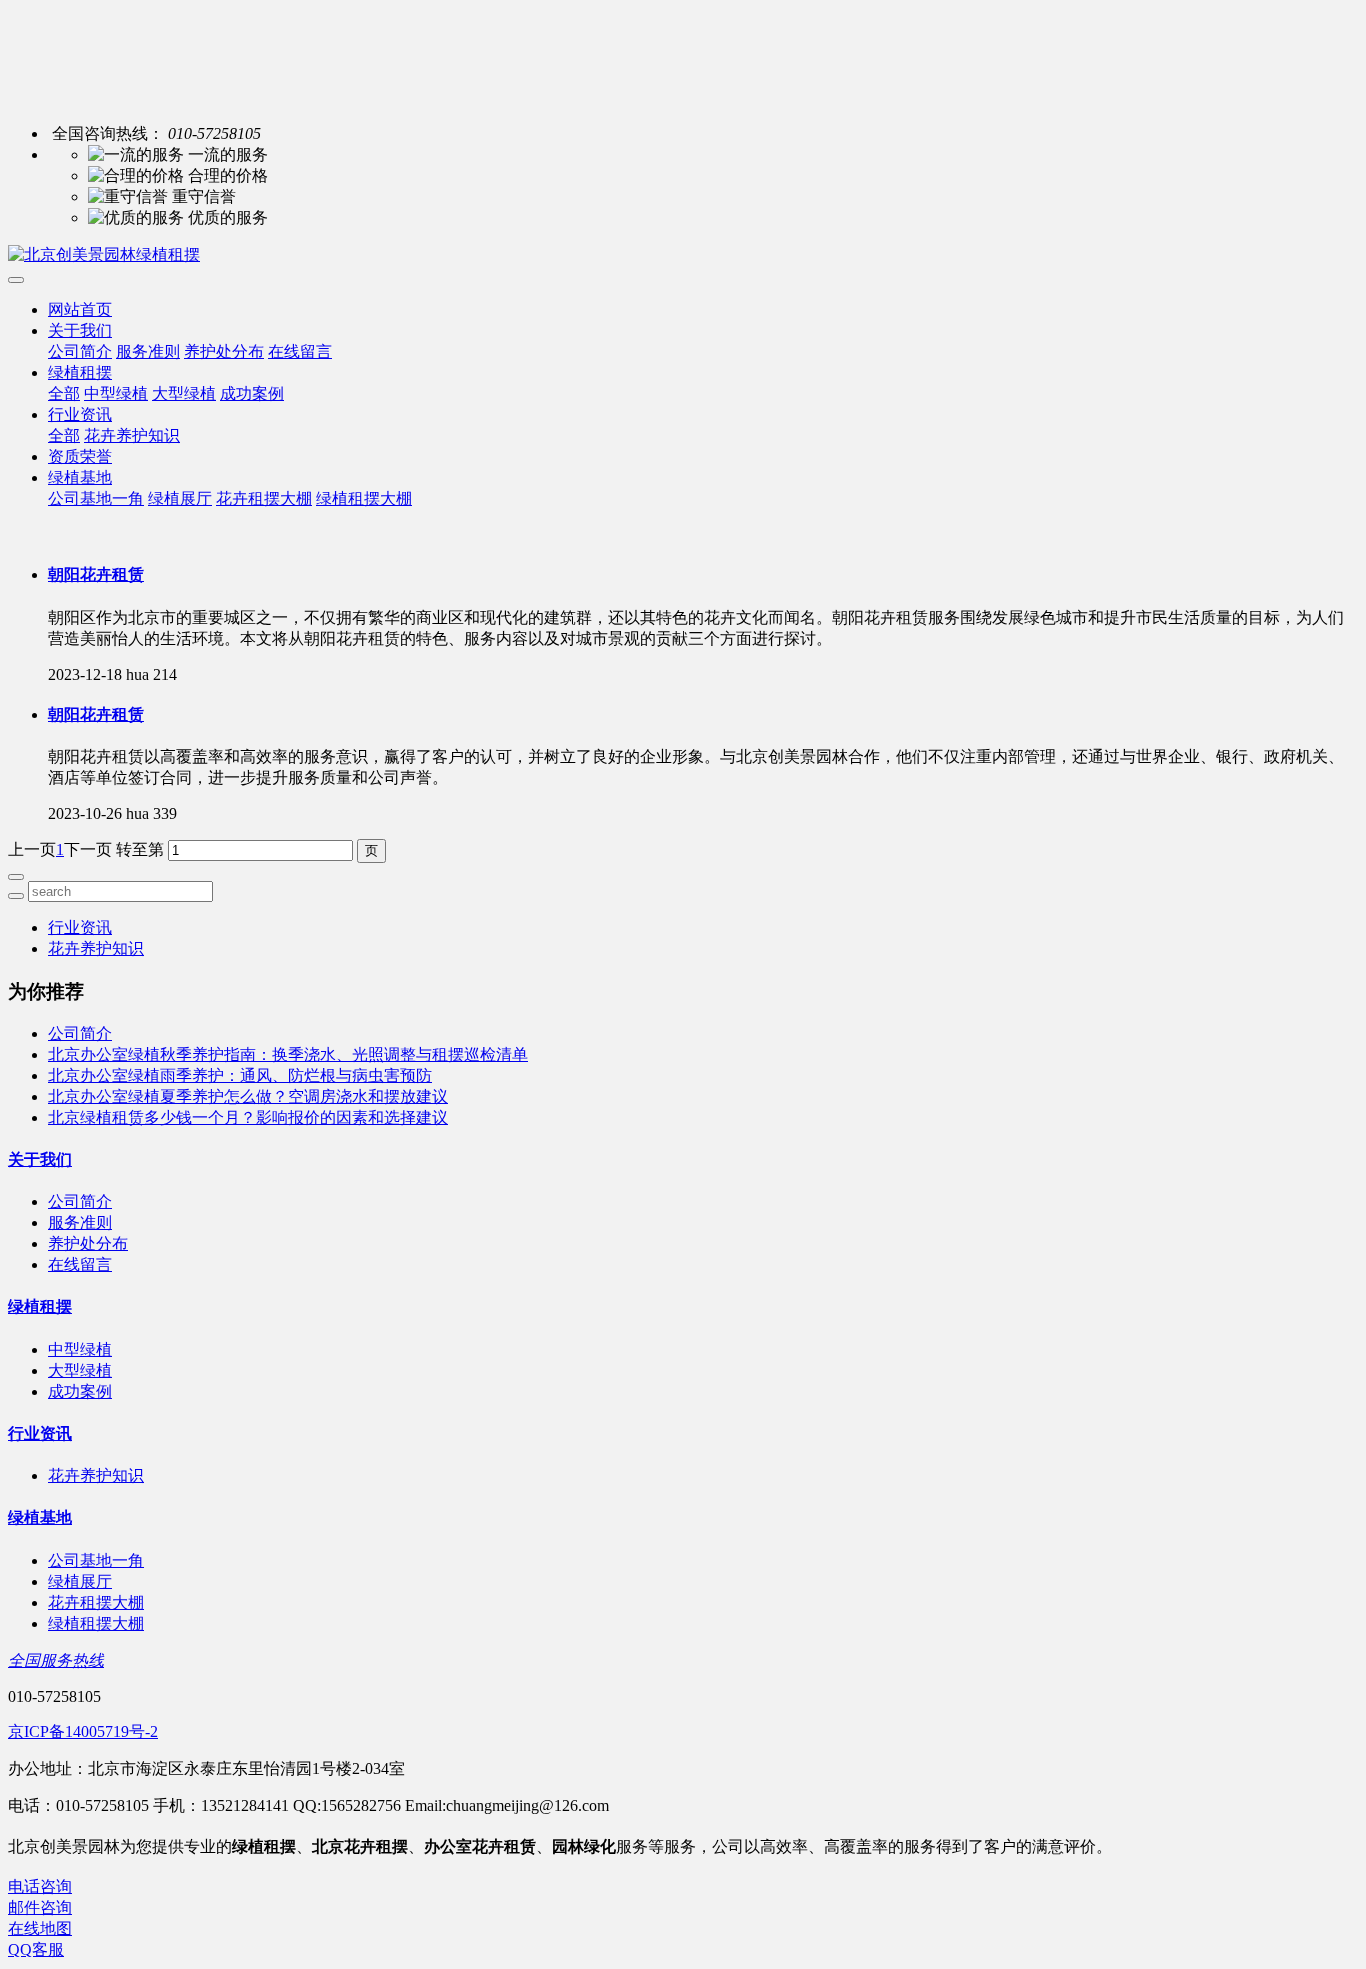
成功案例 (252, 393)
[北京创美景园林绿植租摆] (683, 255)
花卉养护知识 (132, 435)
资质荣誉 (80, 456)
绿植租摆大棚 (364, 498)
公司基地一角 (96, 498)
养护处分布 (224, 351)
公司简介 (80, 351)
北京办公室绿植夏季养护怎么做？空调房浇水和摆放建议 (248, 1096)
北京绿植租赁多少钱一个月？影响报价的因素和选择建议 (248, 1117)
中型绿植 (116, 393)
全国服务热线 (56, 1660)
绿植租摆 (80, 372)
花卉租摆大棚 (264, 498)
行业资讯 (80, 414)
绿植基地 (80, 477)
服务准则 (148, 351)
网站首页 (80, 309)
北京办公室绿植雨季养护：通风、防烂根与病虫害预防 (240, 1075)
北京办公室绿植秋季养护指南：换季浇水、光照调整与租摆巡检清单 (288, 1054)
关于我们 (80, 330)
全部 (64, 393)
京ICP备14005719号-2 (83, 1731)
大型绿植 (184, 393)
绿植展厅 (180, 498)
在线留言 (300, 351)
